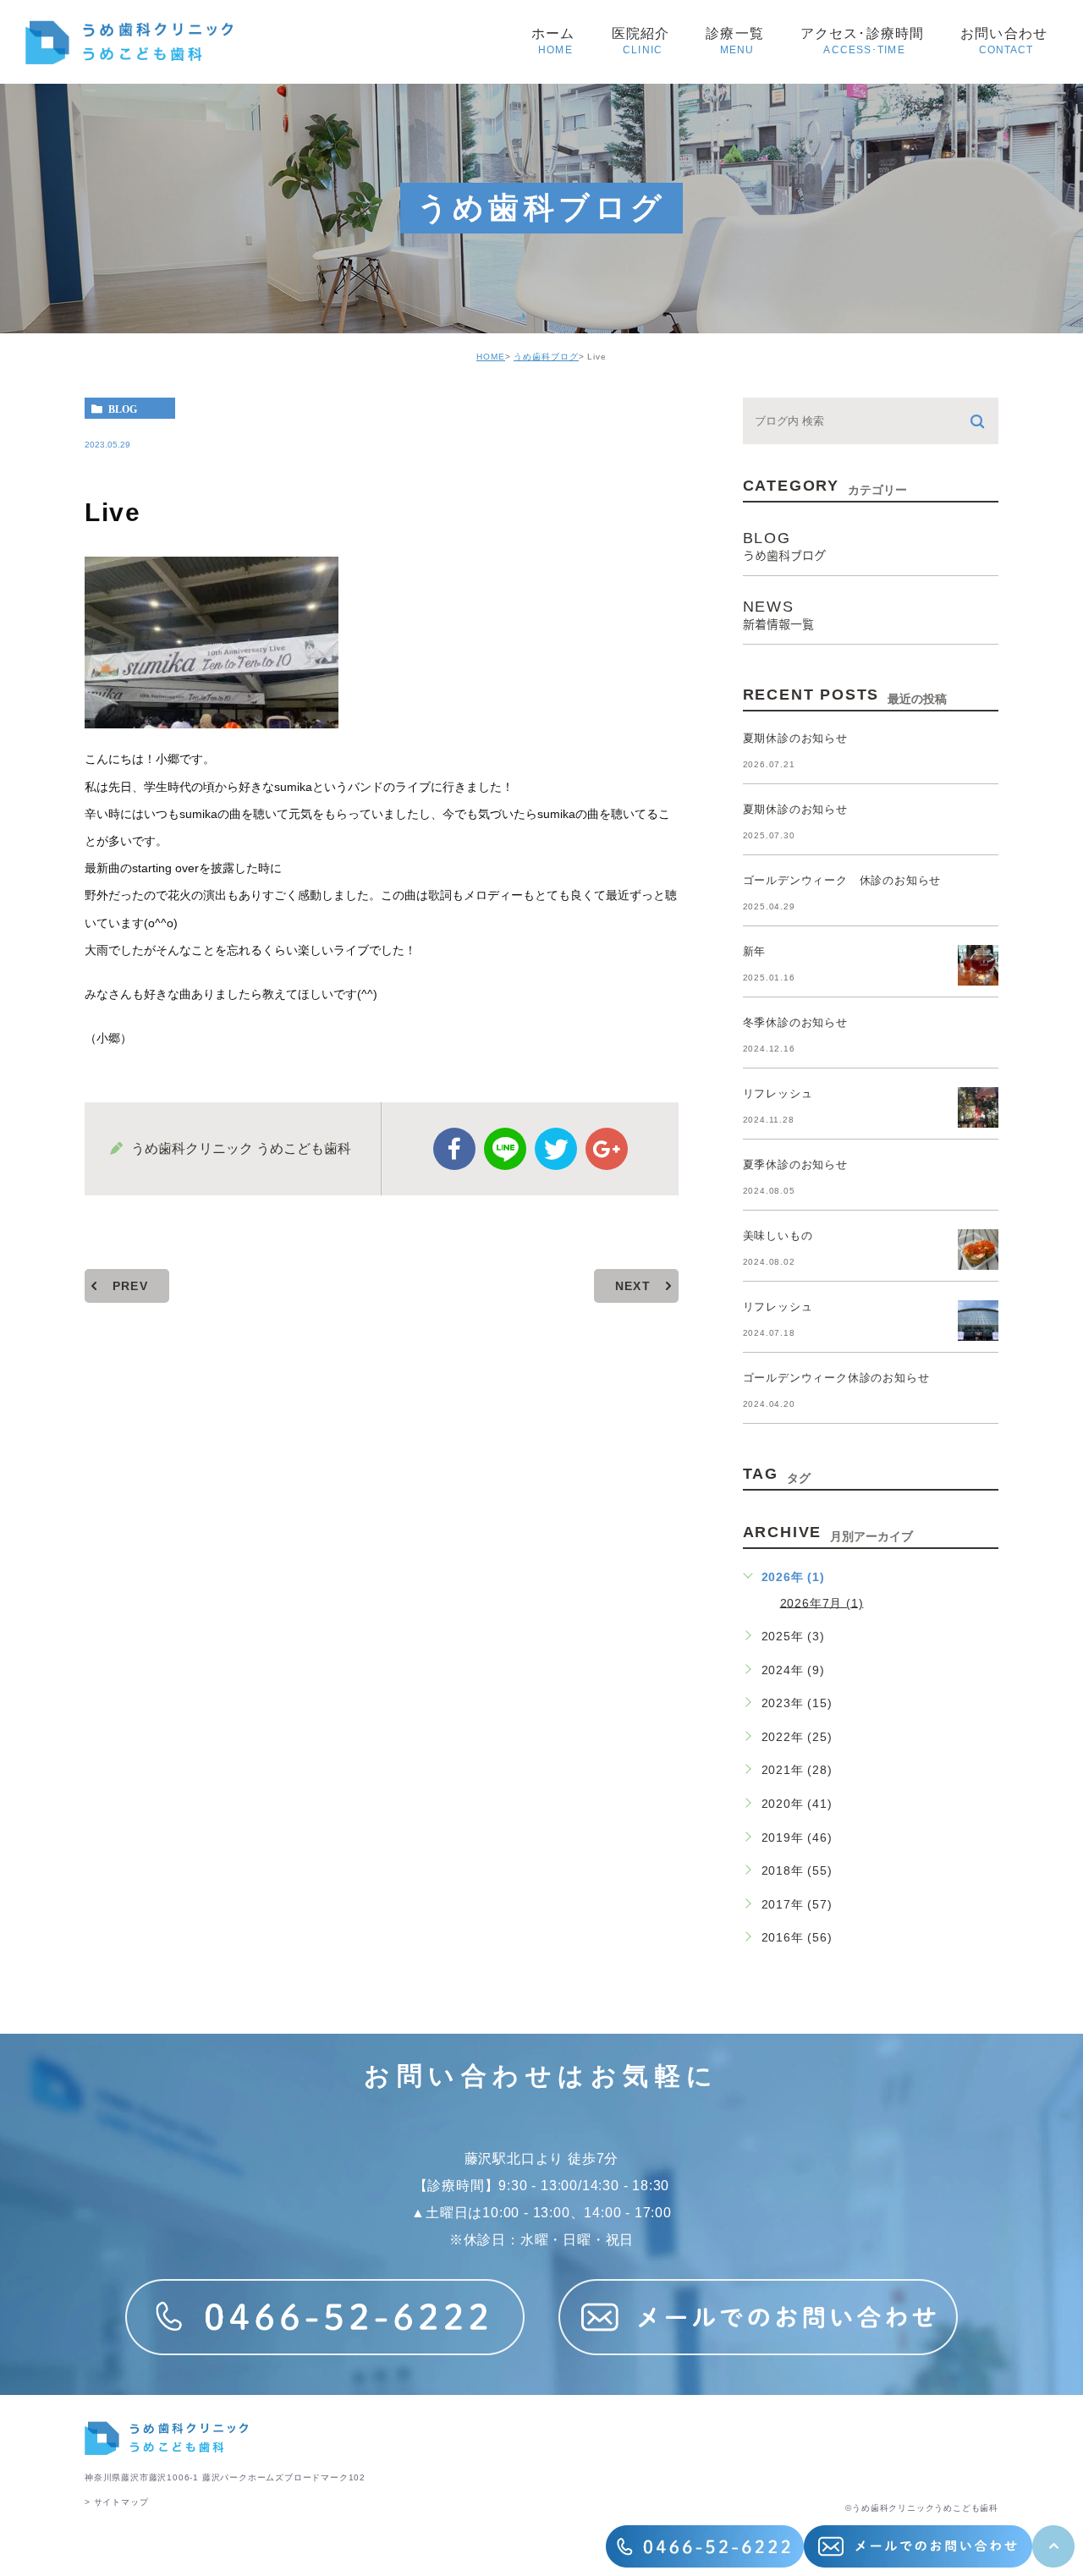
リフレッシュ (778, 1093)
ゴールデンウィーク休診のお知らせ (836, 1378)
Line (505, 1149)
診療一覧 (737, 41)
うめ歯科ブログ (546, 357)
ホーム (555, 41)
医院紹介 (643, 41)
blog (123, 409)
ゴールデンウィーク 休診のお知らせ (842, 880)
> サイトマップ (116, 2502)
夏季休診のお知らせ (795, 1164)
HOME (491, 357)
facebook (454, 1149)
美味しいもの (778, 1236)
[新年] (978, 965)
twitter (556, 1149)
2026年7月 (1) (822, 1602)
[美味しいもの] (978, 1250)
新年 (755, 951)
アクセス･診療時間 (864, 41)
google (607, 1149)
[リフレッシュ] (978, 1107)
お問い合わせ (1006, 41)
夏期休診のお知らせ (795, 738)
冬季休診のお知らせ (795, 1022)
